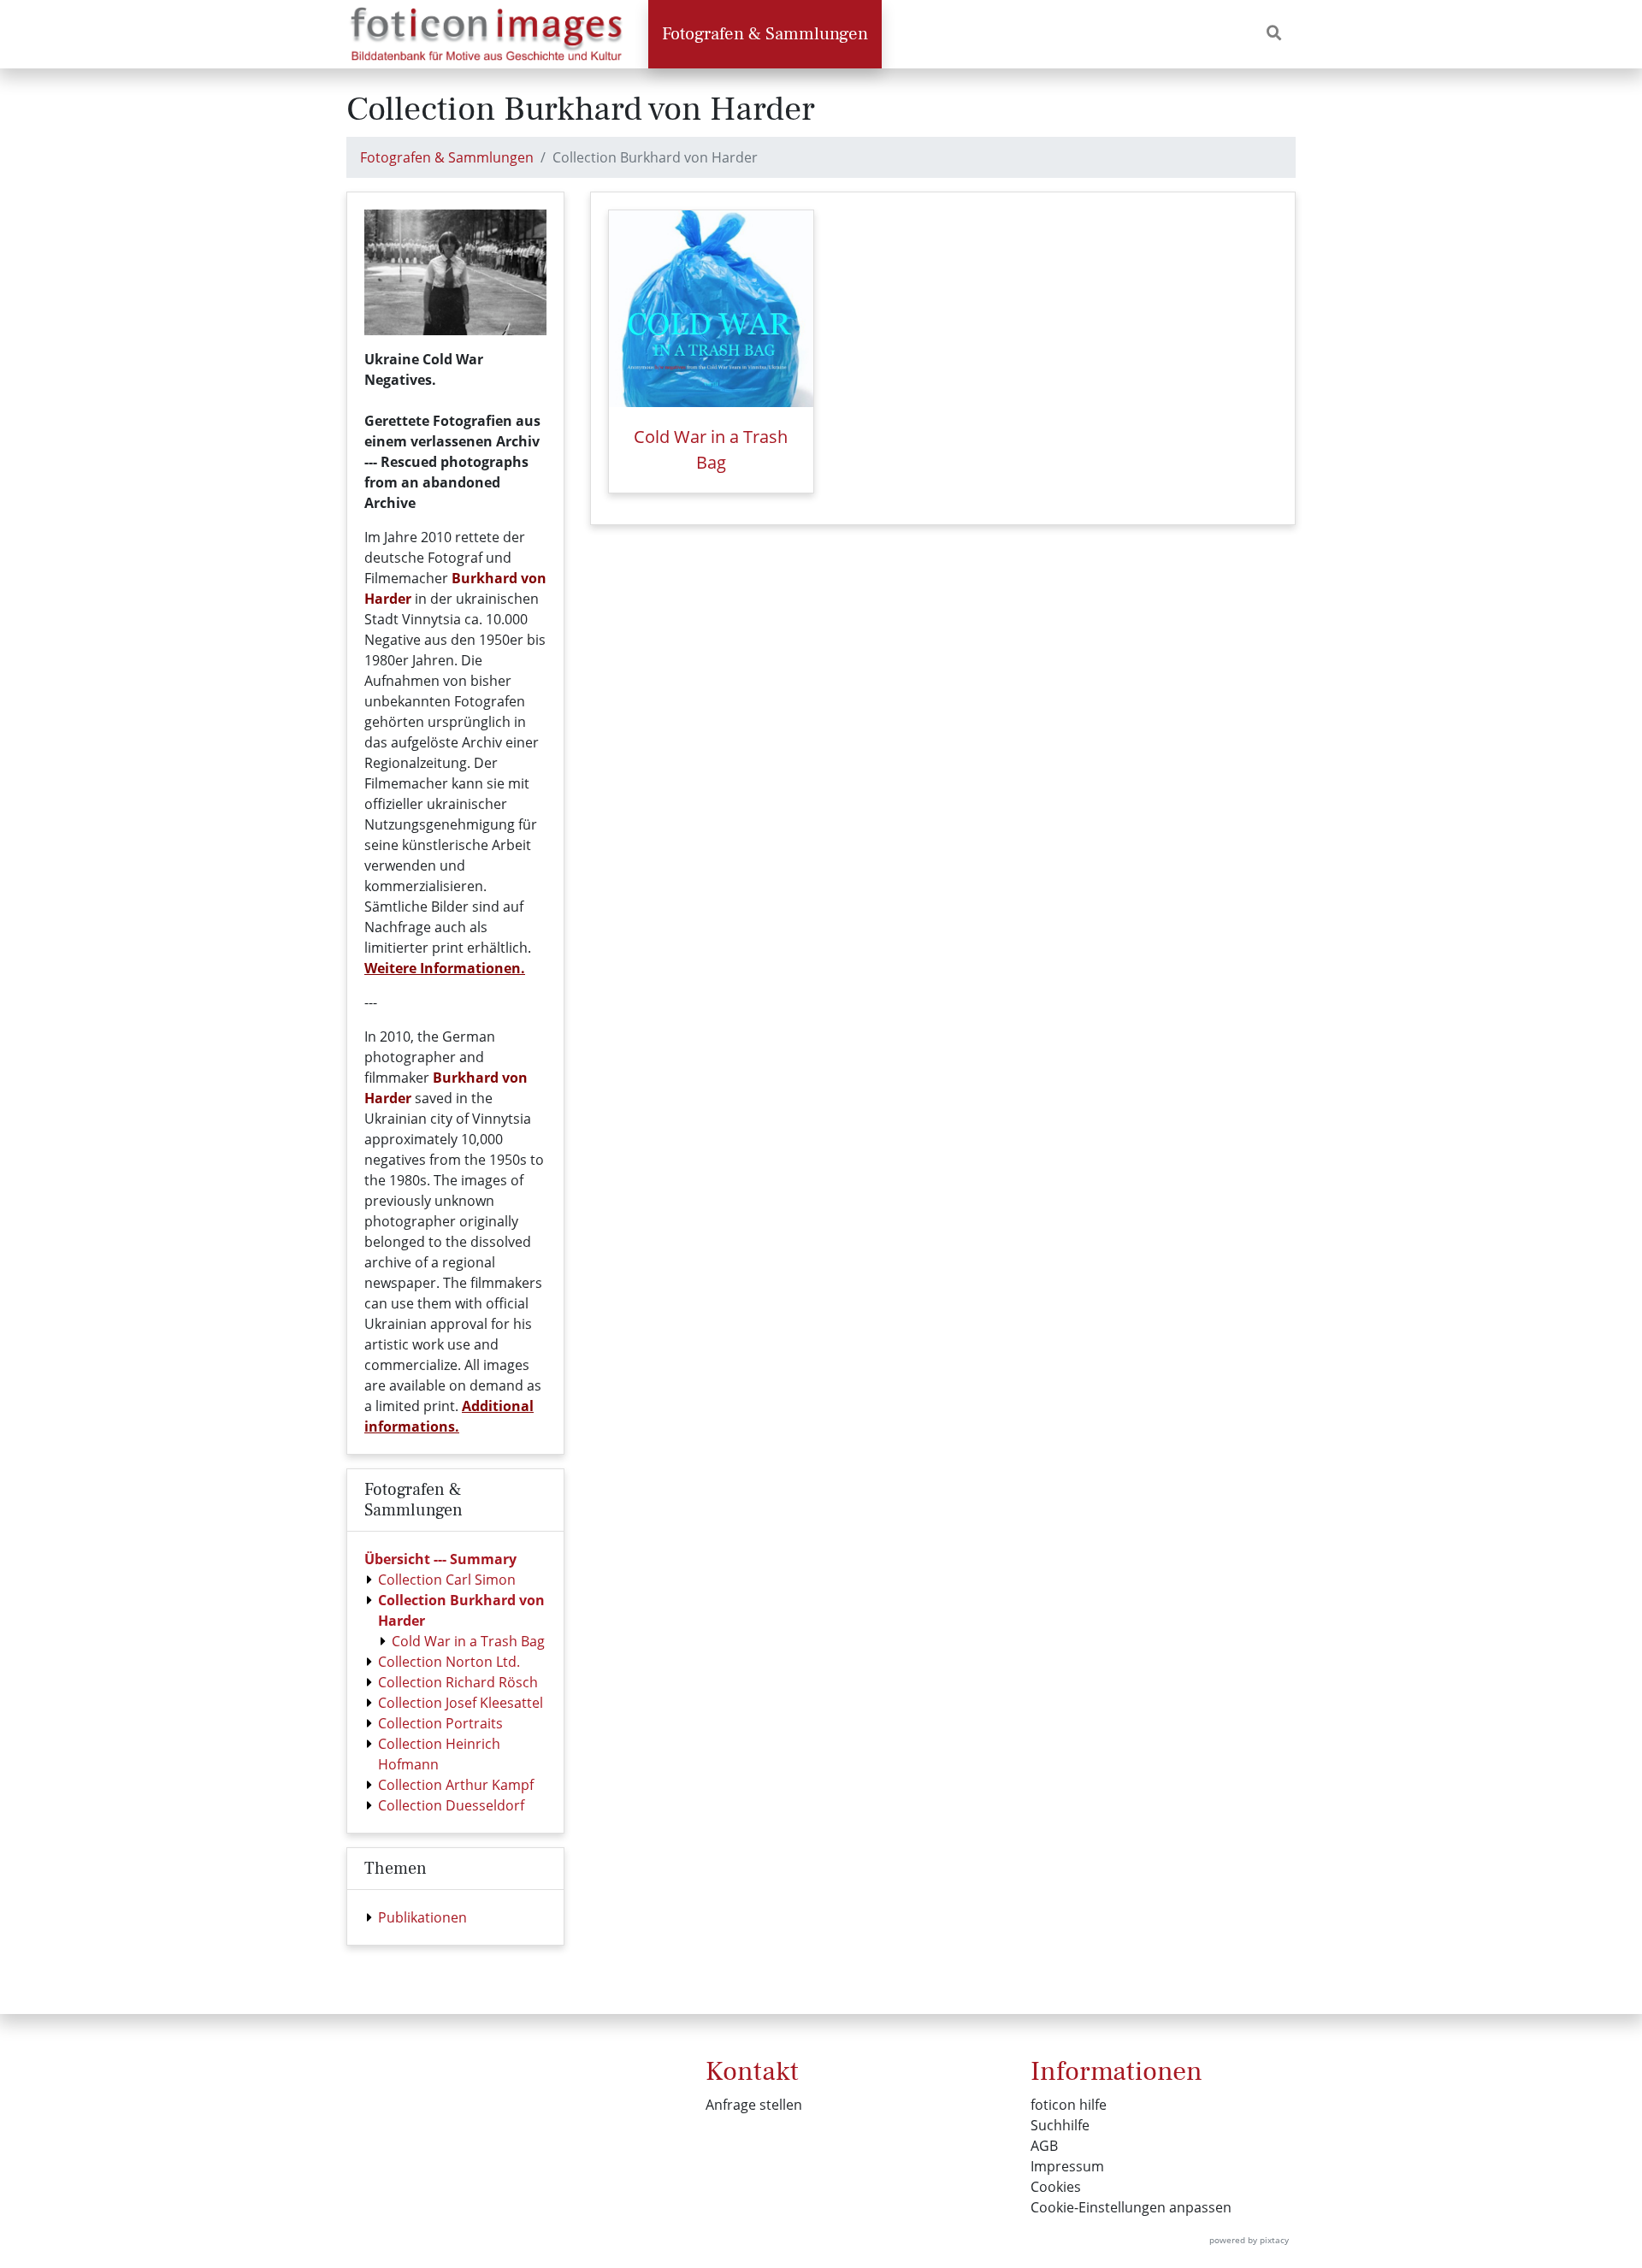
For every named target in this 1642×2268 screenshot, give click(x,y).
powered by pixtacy (1249, 2240)
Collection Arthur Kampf (456, 1785)
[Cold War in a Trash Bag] (711, 309)
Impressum (1067, 2166)
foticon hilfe (1069, 2105)
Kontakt (752, 2071)
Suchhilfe (1060, 2125)
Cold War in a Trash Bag (468, 1641)
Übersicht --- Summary (440, 1559)
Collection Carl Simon (447, 1580)
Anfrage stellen (754, 2105)
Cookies (1056, 2187)
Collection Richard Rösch (458, 1682)
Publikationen (422, 1917)
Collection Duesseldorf (451, 1805)
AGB (1044, 2146)
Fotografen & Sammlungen (765, 34)
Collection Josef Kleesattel (461, 1703)
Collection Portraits (440, 1723)
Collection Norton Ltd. (449, 1662)
